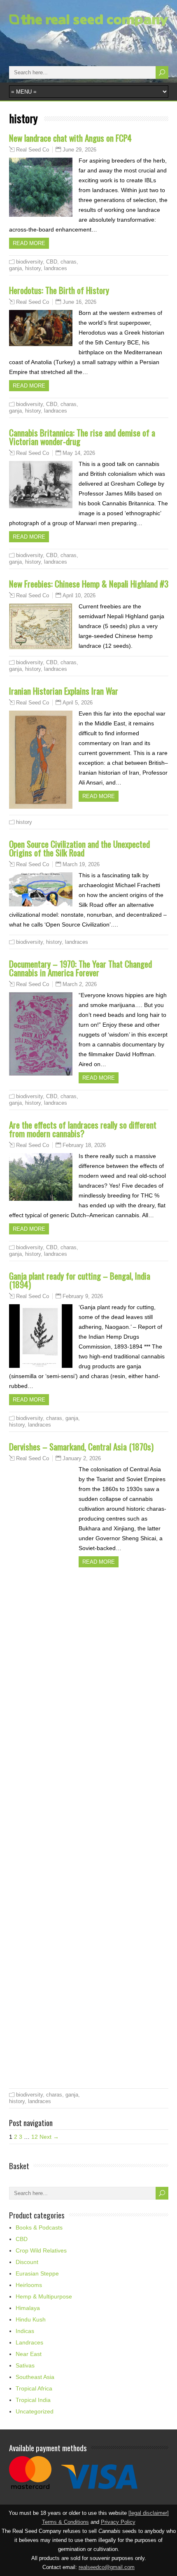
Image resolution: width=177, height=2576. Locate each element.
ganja (15, 268)
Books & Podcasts (39, 2227)
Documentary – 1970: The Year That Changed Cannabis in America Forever (80, 968)
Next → (49, 2137)
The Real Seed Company (59, 34)
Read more (29, 243)
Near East (29, 2354)
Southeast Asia (35, 2377)
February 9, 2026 (83, 1296)
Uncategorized (35, 2411)
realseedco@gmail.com (107, 2567)
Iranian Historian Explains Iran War (64, 691)
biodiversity (29, 262)
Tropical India (33, 2400)
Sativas (25, 2365)
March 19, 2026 (81, 864)
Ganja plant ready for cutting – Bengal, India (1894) (80, 1280)
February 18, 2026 (84, 1145)
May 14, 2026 (79, 453)
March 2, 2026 (80, 984)
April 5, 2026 (78, 703)
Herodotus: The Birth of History (59, 290)
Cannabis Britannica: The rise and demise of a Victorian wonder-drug (82, 437)
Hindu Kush (31, 2319)
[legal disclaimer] (149, 2513)
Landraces (29, 2342)
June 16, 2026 (79, 302)
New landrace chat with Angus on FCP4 (70, 138)
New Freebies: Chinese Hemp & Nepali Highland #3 (89, 584)
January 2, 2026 (82, 1458)
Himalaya (28, 2308)
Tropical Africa (34, 2388)
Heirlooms (29, 2285)
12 (35, 2137)
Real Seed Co (33, 150)
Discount (27, 2262)
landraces (56, 268)
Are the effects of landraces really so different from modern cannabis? (83, 1129)
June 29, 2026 (79, 150)
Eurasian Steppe (37, 2273)
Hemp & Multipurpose (44, 2296)
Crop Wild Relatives (41, 2250)
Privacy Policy (118, 2522)
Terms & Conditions (65, 2522)
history (33, 268)
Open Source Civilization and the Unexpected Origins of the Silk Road (79, 848)
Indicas (25, 2331)
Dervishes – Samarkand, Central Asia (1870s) (81, 1446)
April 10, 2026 (79, 595)
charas (69, 262)
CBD (52, 262)
